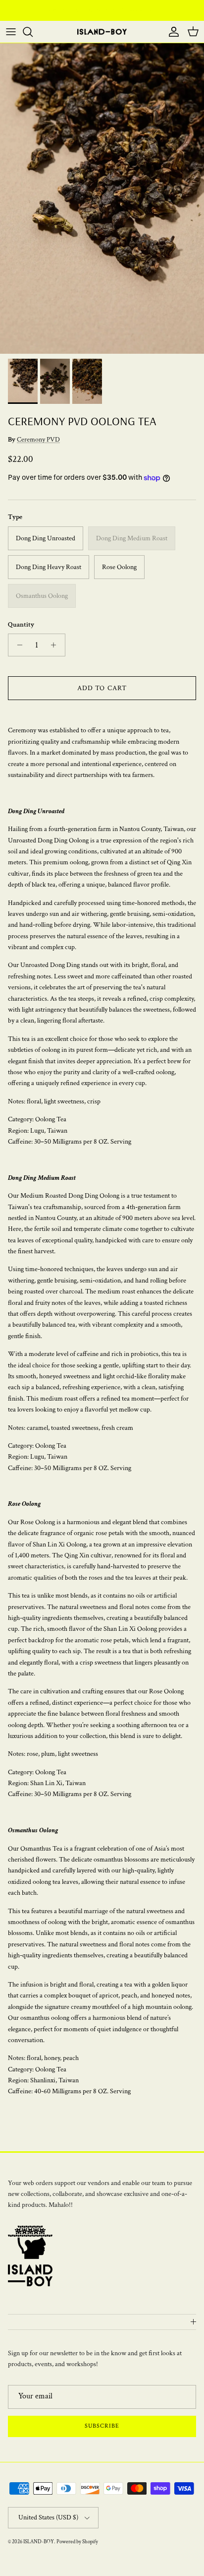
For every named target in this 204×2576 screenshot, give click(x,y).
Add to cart (102, 688)
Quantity (21, 625)
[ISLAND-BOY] (102, 32)
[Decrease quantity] (17, 645)
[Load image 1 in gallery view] (102, 198)
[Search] (33, 32)
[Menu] (11, 32)
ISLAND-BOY (39, 2542)
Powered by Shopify (77, 2542)
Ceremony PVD (38, 440)
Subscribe (102, 2426)
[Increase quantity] (56, 645)
